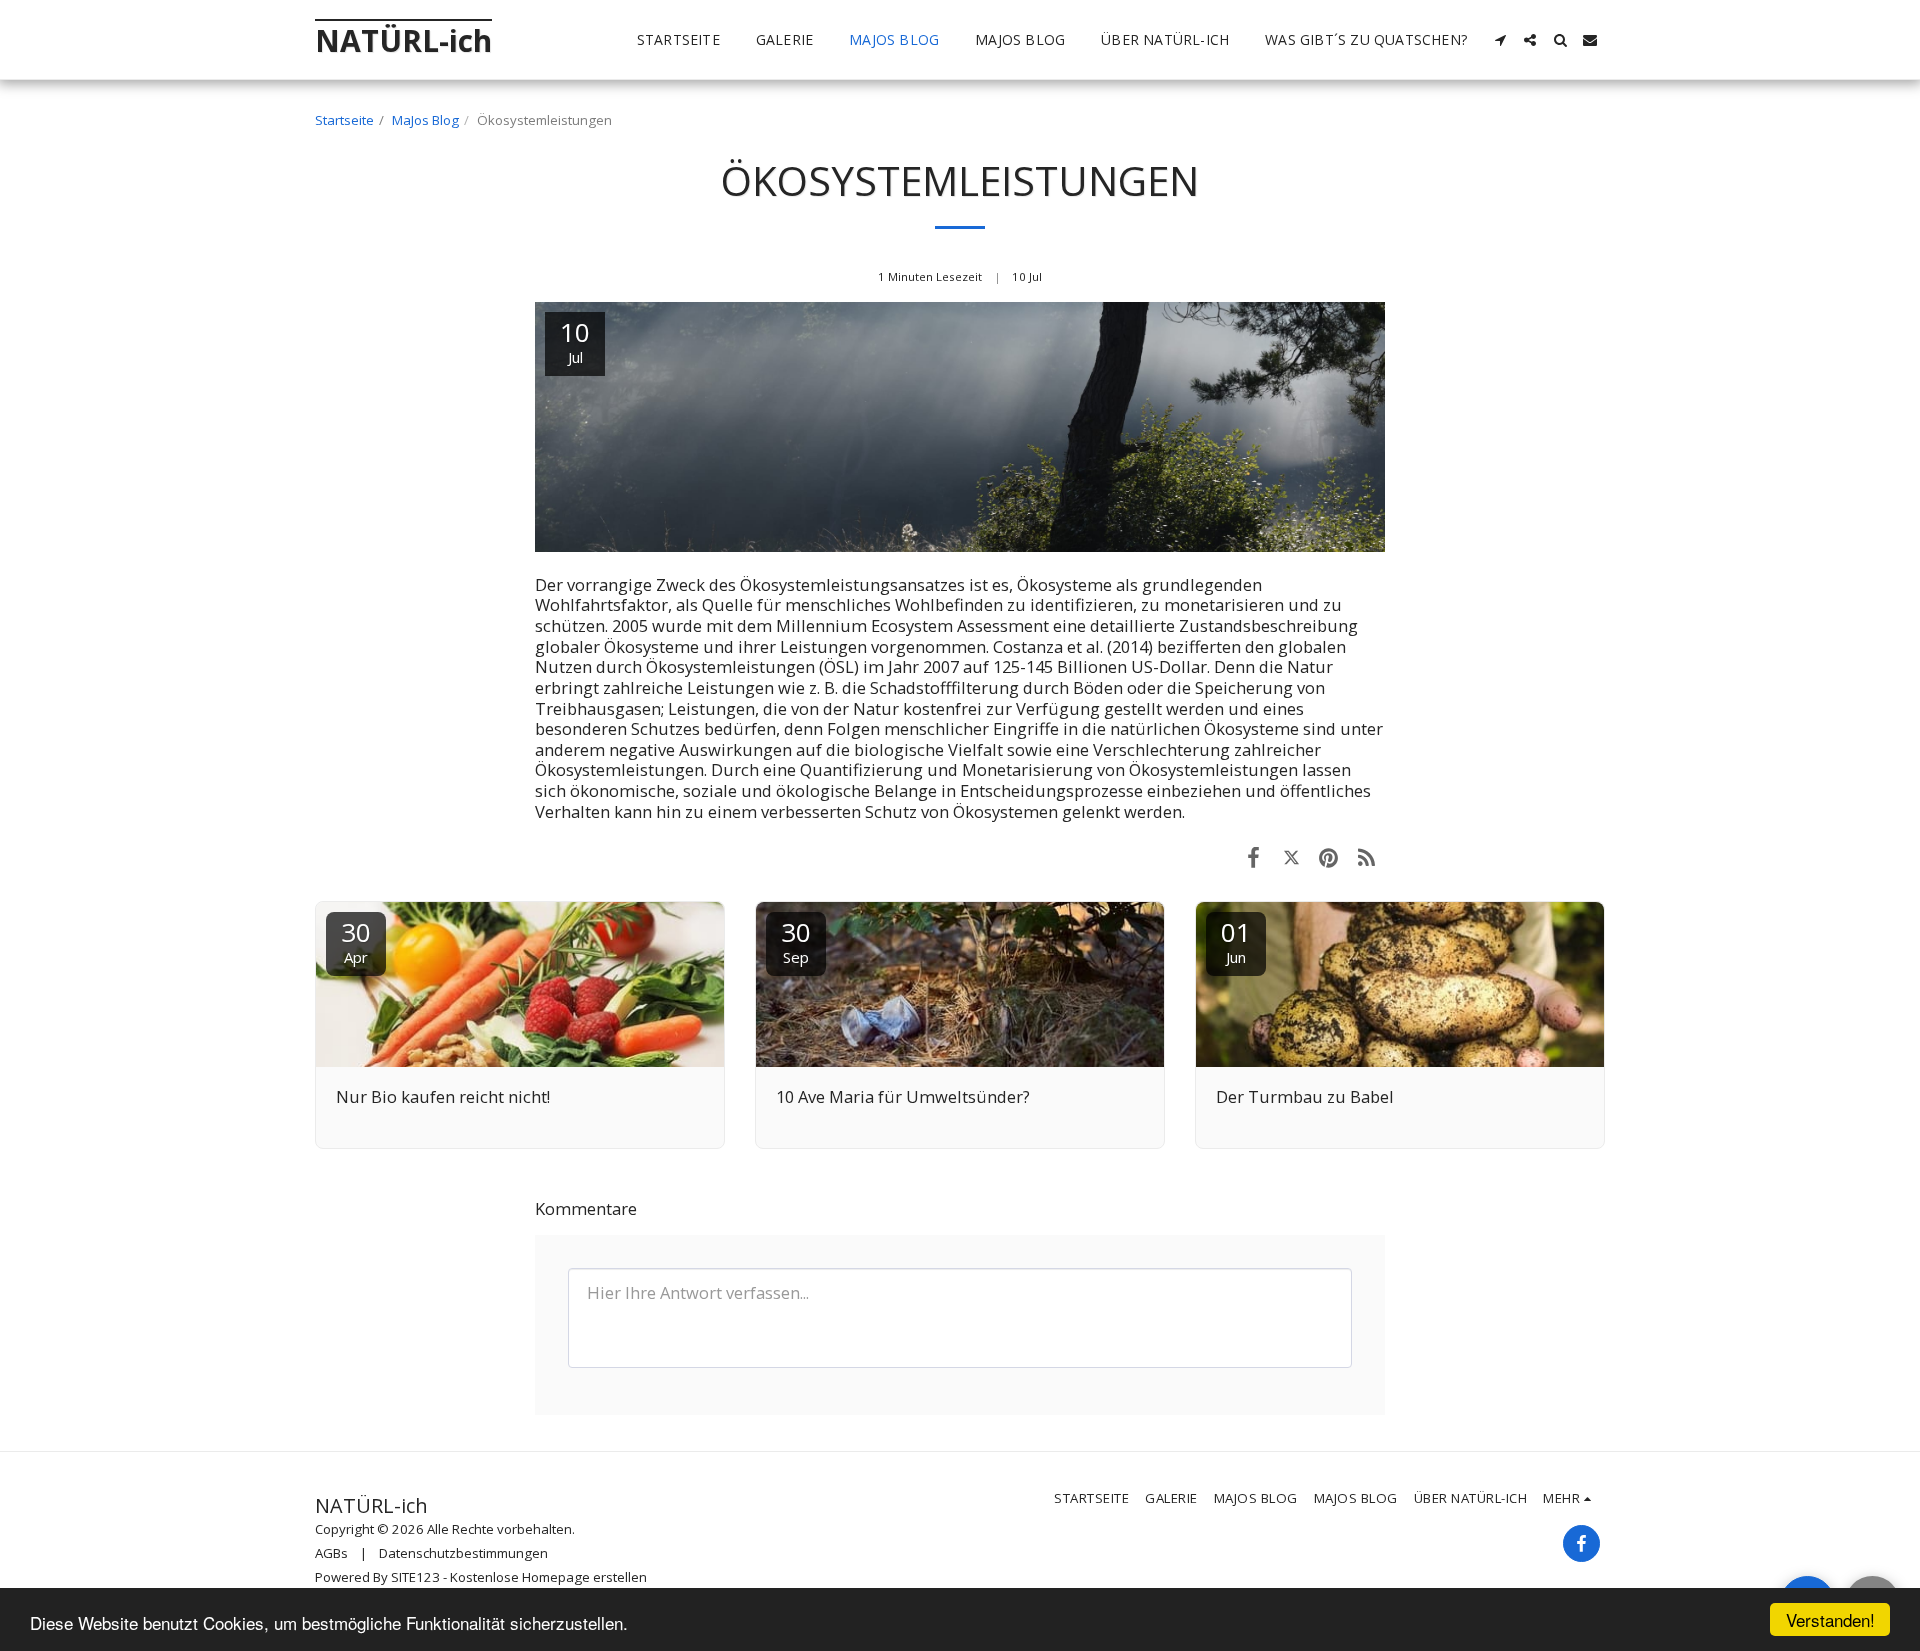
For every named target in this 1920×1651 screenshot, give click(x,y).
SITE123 (415, 1577)
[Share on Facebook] (1253, 856)
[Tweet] (1291, 856)
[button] (1500, 40)
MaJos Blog (425, 120)
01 (1236, 940)
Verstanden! (1830, 1619)
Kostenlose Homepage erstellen (548, 1577)
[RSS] (1366, 856)
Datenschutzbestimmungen (463, 1553)
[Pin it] (1328, 856)
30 (356, 940)
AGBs (331, 1553)
